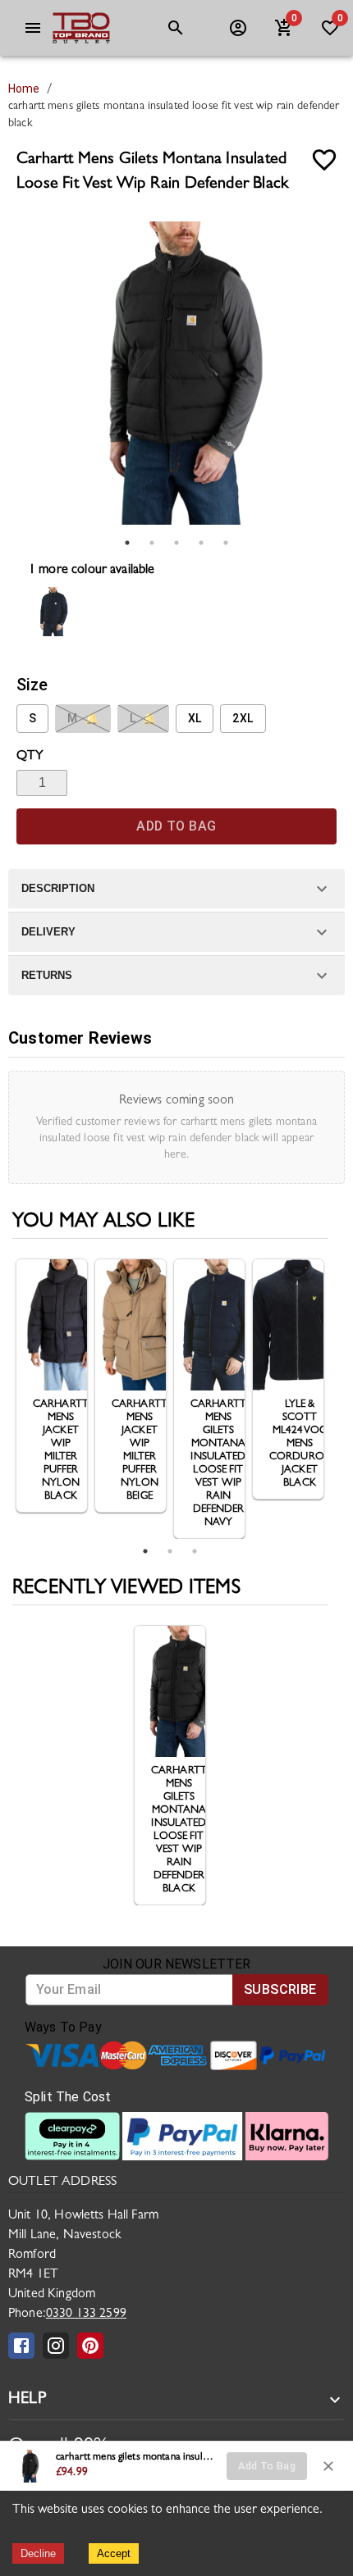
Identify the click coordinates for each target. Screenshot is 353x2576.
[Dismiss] (328, 2466)
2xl (243, 718)
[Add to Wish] (324, 160)
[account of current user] (33, 28)
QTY (30, 757)
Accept (114, 2553)
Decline (38, 2553)
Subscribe (280, 1989)
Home (24, 89)
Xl (195, 718)
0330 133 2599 (86, 2314)
